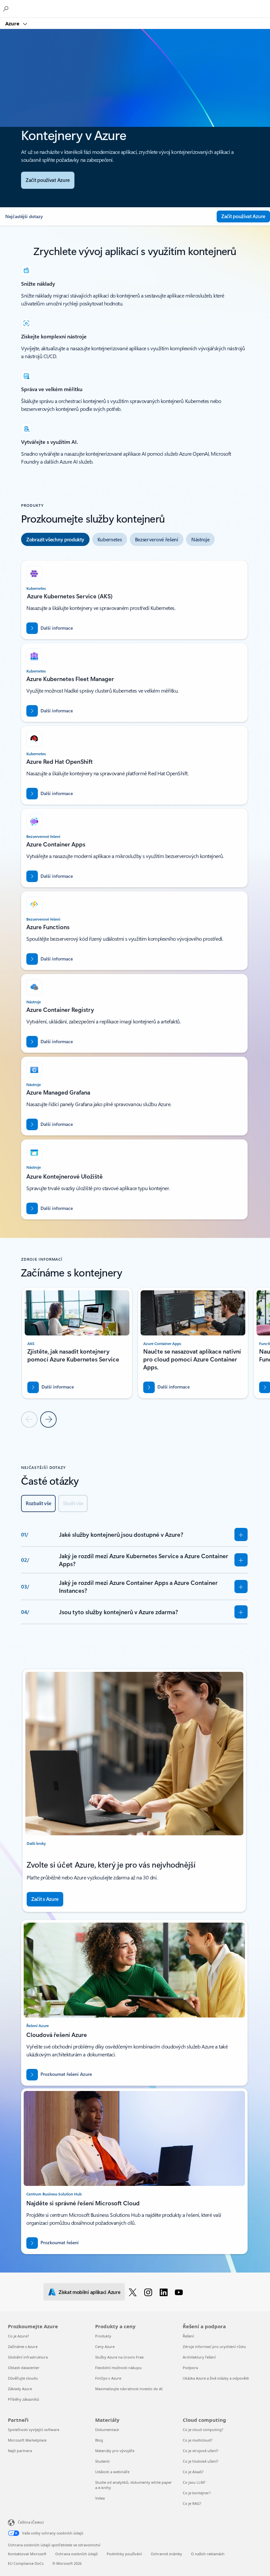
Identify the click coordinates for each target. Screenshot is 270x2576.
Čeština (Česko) (31, 2522)
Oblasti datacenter (24, 2368)
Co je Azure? (18, 2336)
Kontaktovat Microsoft (27, 2554)
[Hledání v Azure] (7, 9)
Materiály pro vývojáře (115, 2451)
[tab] (55, 539)
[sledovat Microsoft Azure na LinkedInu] (165, 2292)
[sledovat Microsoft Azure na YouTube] (180, 2292)
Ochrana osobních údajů (77, 2554)
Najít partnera (20, 2451)
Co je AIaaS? (193, 2472)
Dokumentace (107, 2430)
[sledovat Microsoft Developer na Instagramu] (149, 2292)
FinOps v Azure (108, 2378)
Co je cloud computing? (203, 2430)
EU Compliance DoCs (26, 2563)
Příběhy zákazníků (24, 2399)
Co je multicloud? (198, 2440)
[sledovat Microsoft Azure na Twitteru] (134, 2292)
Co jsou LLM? (194, 2482)
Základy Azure (20, 2389)
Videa (100, 2498)
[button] (108, 216)
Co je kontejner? (197, 2493)
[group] (77, 1343)
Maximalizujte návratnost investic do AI (129, 2389)
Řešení (188, 2336)
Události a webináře (112, 2472)
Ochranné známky (166, 2554)
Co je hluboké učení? (201, 2461)
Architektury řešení (199, 2357)
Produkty (103, 2336)
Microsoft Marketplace (27, 2440)
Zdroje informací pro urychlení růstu (214, 2347)
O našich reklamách (208, 2554)
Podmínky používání (124, 2554)
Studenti (102, 2461)
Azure (13, 23)
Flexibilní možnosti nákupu (118, 2368)
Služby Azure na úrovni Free (119, 2357)
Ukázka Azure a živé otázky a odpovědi (216, 2378)
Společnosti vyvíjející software (34, 2430)
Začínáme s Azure (23, 2347)
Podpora (190, 2368)
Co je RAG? (192, 2503)
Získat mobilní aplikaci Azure (89, 2292)
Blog (99, 2440)
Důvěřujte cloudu (23, 2378)
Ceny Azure (105, 2347)
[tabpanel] (134, 887)
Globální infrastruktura (28, 2357)
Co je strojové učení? (201, 2451)
